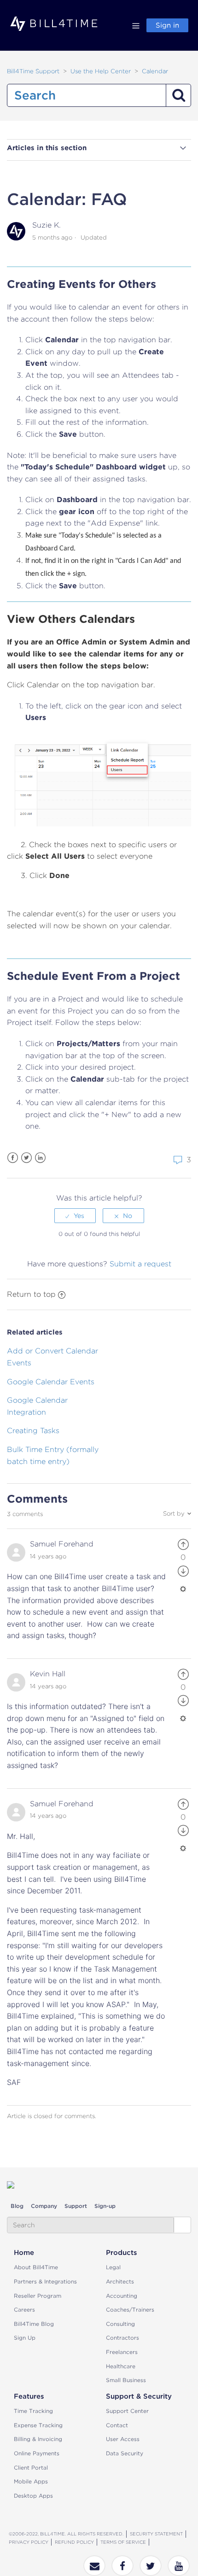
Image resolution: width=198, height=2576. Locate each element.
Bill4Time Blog (34, 2324)
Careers (24, 2310)
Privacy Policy (29, 2542)
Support (76, 2206)
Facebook (13, 1158)
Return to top (31, 1294)
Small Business (126, 2380)
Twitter (26, 1158)
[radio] (75, 1216)
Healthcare (121, 2366)
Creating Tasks (33, 1431)
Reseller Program (38, 2296)
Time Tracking (33, 2411)
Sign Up (25, 2338)
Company (44, 2206)
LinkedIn (40, 1158)
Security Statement (156, 2534)
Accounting (122, 2296)
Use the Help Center (101, 71)
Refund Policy (74, 2542)
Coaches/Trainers (130, 2310)
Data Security (125, 2453)
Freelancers (122, 2352)
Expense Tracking (38, 2425)
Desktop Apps (33, 2496)
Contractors (122, 2338)
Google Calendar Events (51, 1382)
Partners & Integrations (45, 2281)
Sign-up (105, 2206)
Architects (120, 2281)
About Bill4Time (36, 2267)
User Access (123, 2439)
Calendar (155, 71)
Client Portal (31, 2468)
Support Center (127, 2411)
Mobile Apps (31, 2481)
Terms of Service (123, 2542)
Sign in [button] (167, 25)
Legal (113, 2267)
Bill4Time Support (33, 71)
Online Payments (37, 2453)
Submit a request (140, 1264)
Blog (17, 2206)
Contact (117, 2425)
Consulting (120, 2324)
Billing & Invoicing (38, 2439)
